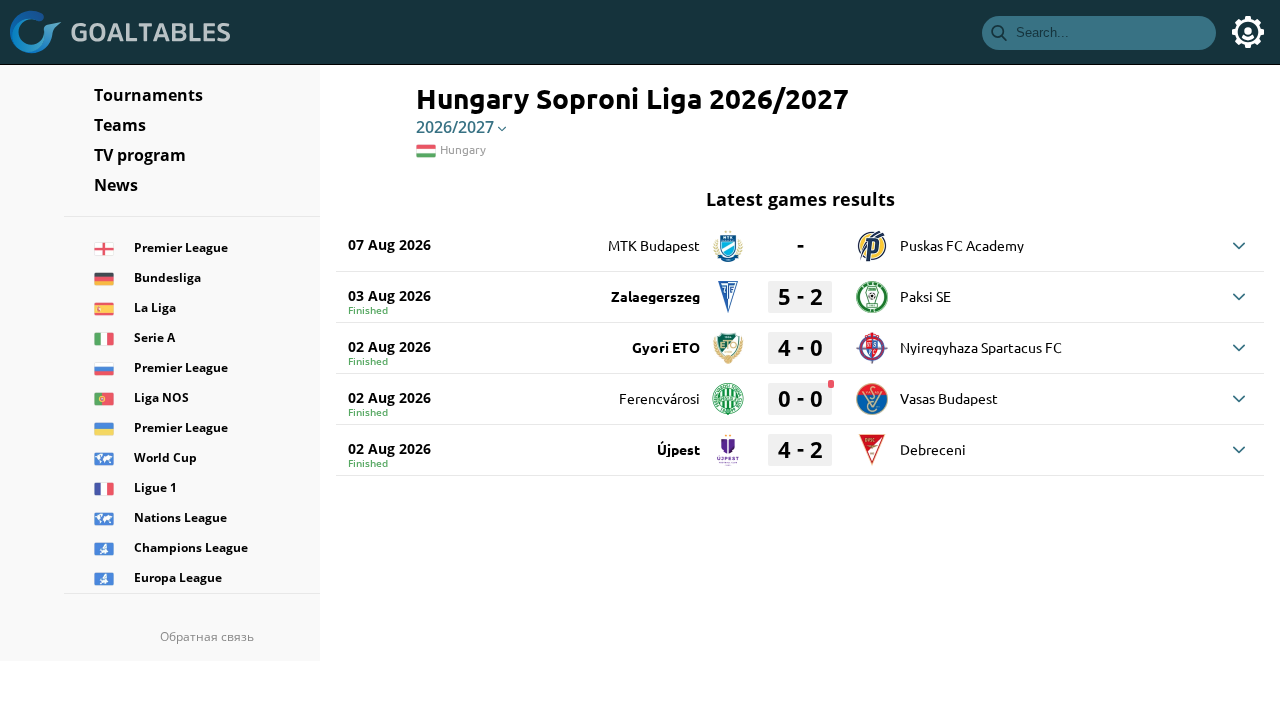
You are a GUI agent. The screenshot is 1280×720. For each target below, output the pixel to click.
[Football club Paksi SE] (872, 290)
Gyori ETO (666, 347)
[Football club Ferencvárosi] (728, 392)
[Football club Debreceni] (872, 443)
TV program (140, 155)
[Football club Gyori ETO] (728, 341)
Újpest (678, 449)
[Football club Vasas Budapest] (872, 392)
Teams (120, 125)
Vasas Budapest (949, 398)
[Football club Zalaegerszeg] (728, 290)
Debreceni (933, 449)
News (116, 185)
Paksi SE (925, 296)
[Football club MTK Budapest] (728, 239)
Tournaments (148, 95)
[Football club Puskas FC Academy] (872, 239)
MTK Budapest (654, 245)
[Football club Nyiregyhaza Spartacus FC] (872, 341)
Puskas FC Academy (962, 245)
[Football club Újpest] (728, 443)
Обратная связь (207, 636)
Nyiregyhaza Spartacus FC (981, 347)
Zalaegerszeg (655, 296)
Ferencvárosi (659, 398)
